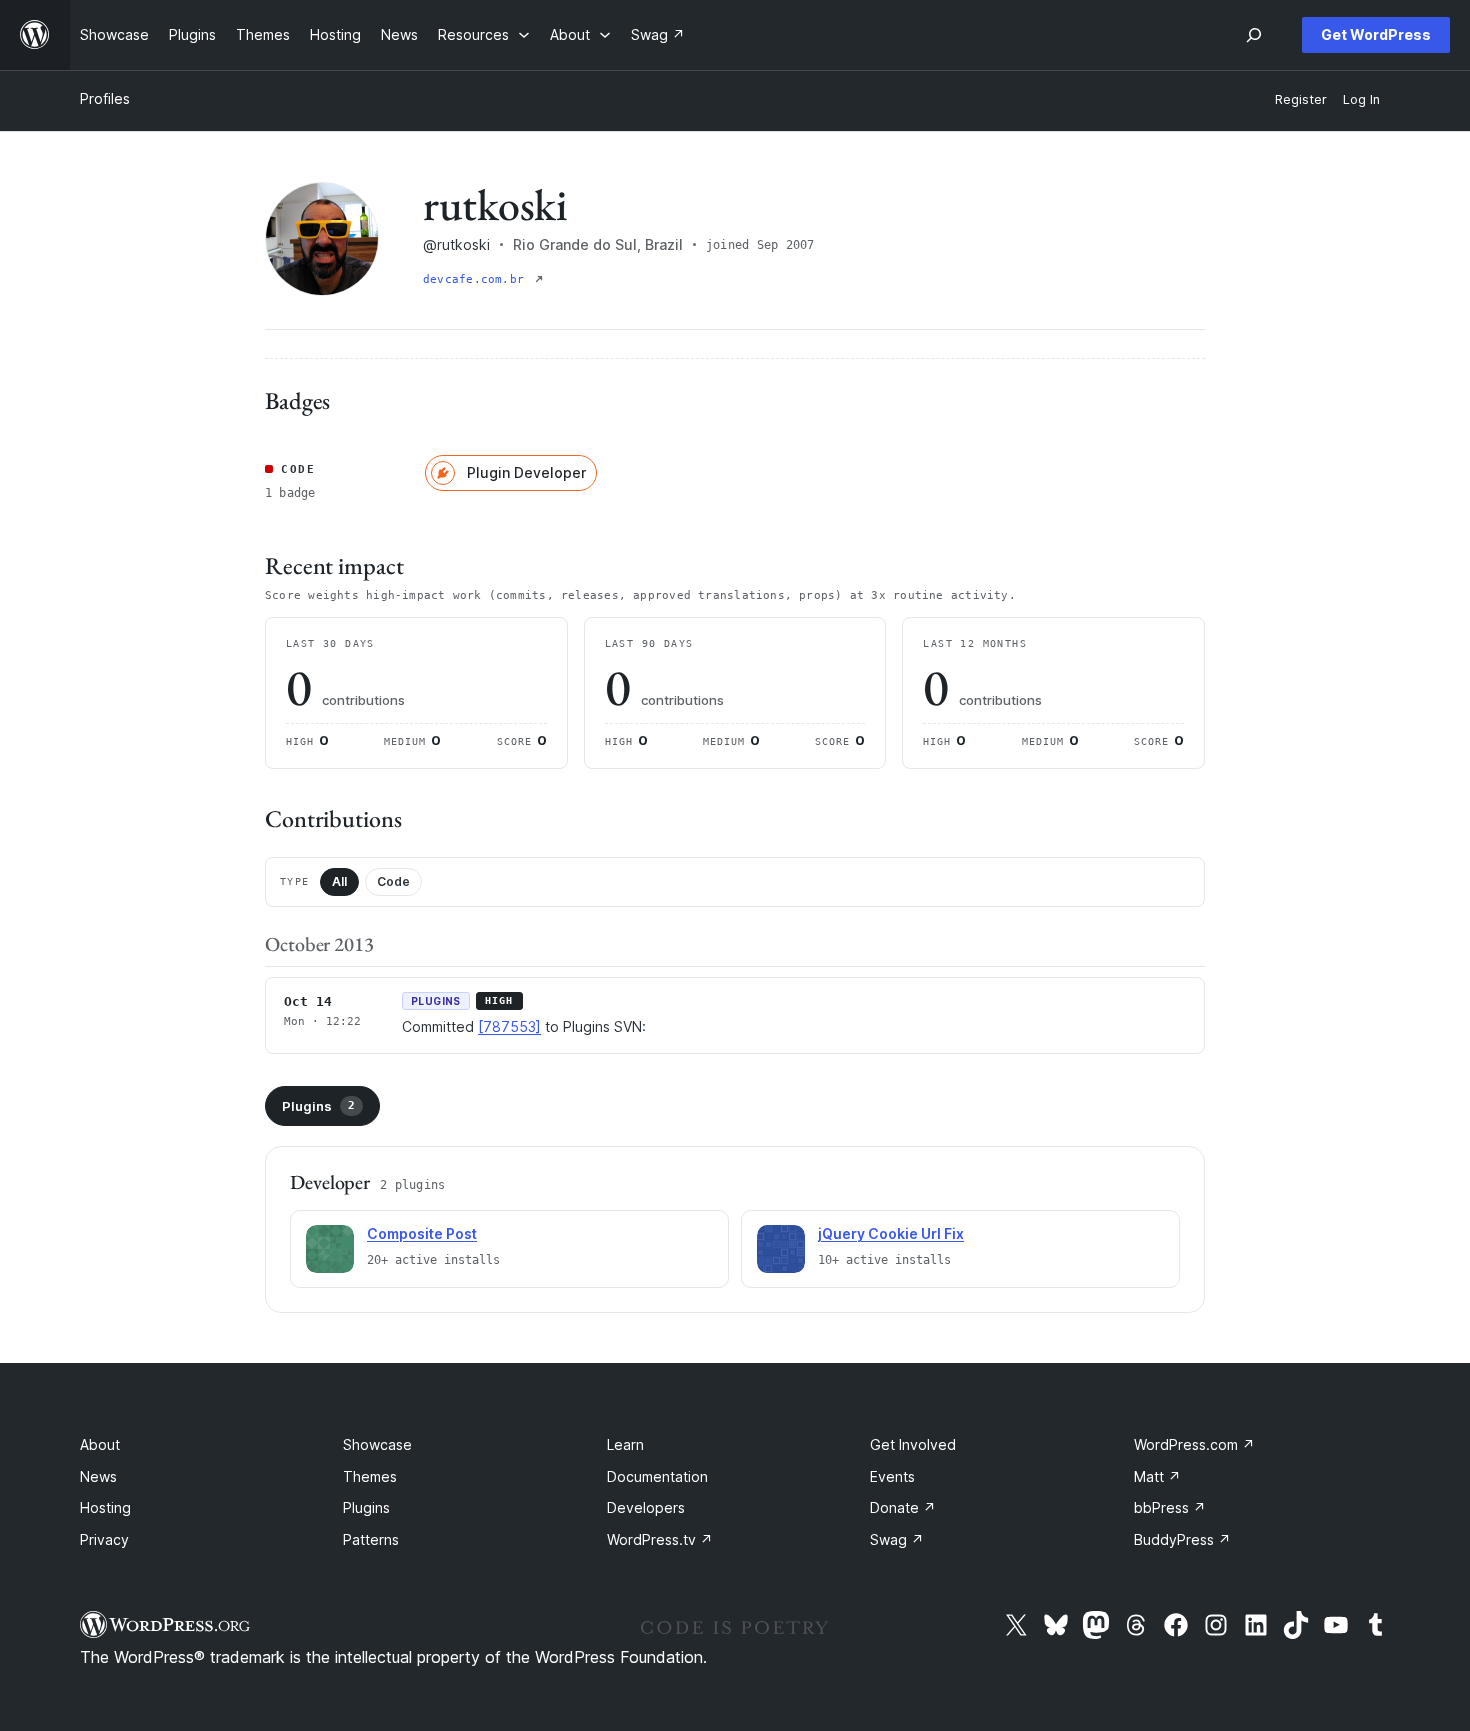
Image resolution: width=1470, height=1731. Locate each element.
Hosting (105, 1507)
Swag (897, 1539)
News (98, 1476)
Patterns (371, 1539)
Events (892, 1476)
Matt (1157, 1476)
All (339, 881)
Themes (370, 1476)
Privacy (104, 1539)
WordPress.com (1194, 1444)
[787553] (509, 1026)
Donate (903, 1507)
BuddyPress (1182, 1539)
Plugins (318, 1106)
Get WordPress (1376, 34)
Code (393, 881)
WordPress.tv (660, 1539)
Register (1301, 99)
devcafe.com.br (477, 279)
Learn (625, 1444)
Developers (646, 1507)
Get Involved (913, 1444)
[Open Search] (1254, 35)
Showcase (377, 1444)
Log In (1361, 99)
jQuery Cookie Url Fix (891, 1233)
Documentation (657, 1476)
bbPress (1170, 1507)
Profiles (105, 98)
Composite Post (422, 1233)
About (100, 1444)
